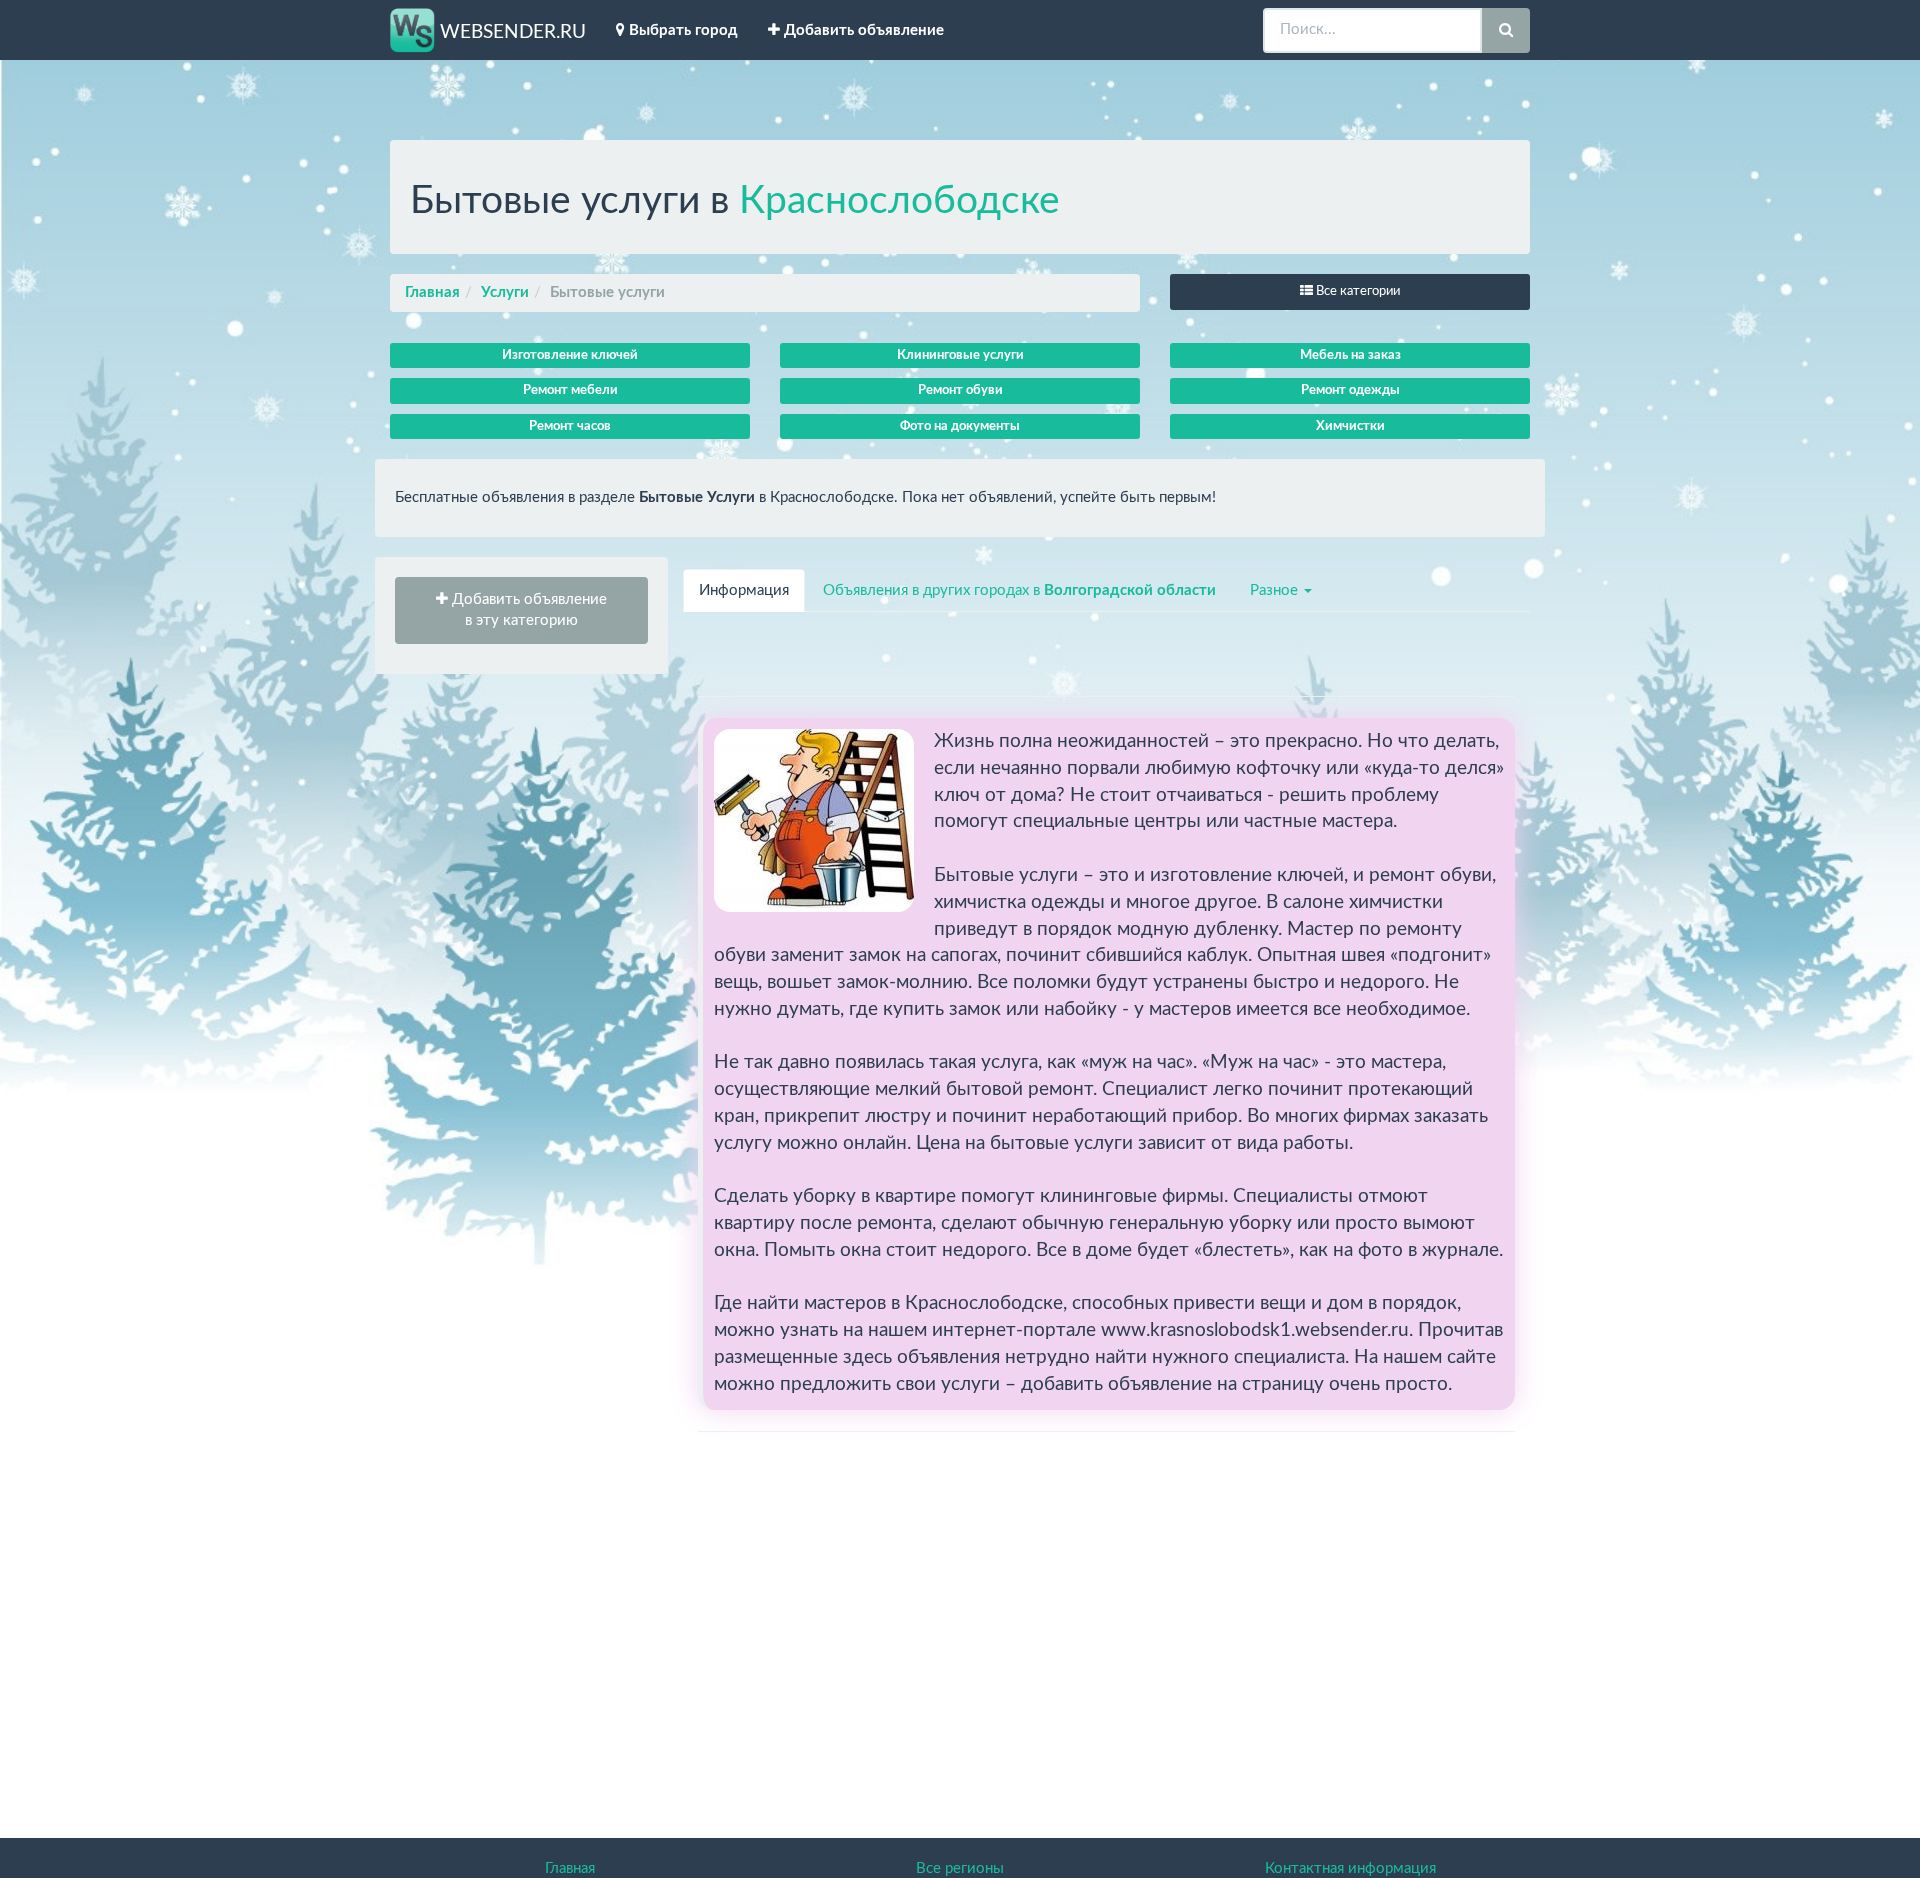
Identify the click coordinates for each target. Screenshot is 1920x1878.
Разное (1276, 590)
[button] (521, 610)
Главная (432, 292)
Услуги (505, 292)
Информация (744, 590)
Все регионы (960, 1868)
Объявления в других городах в (1019, 590)
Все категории (1356, 291)
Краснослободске (899, 201)
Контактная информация (1350, 1868)
